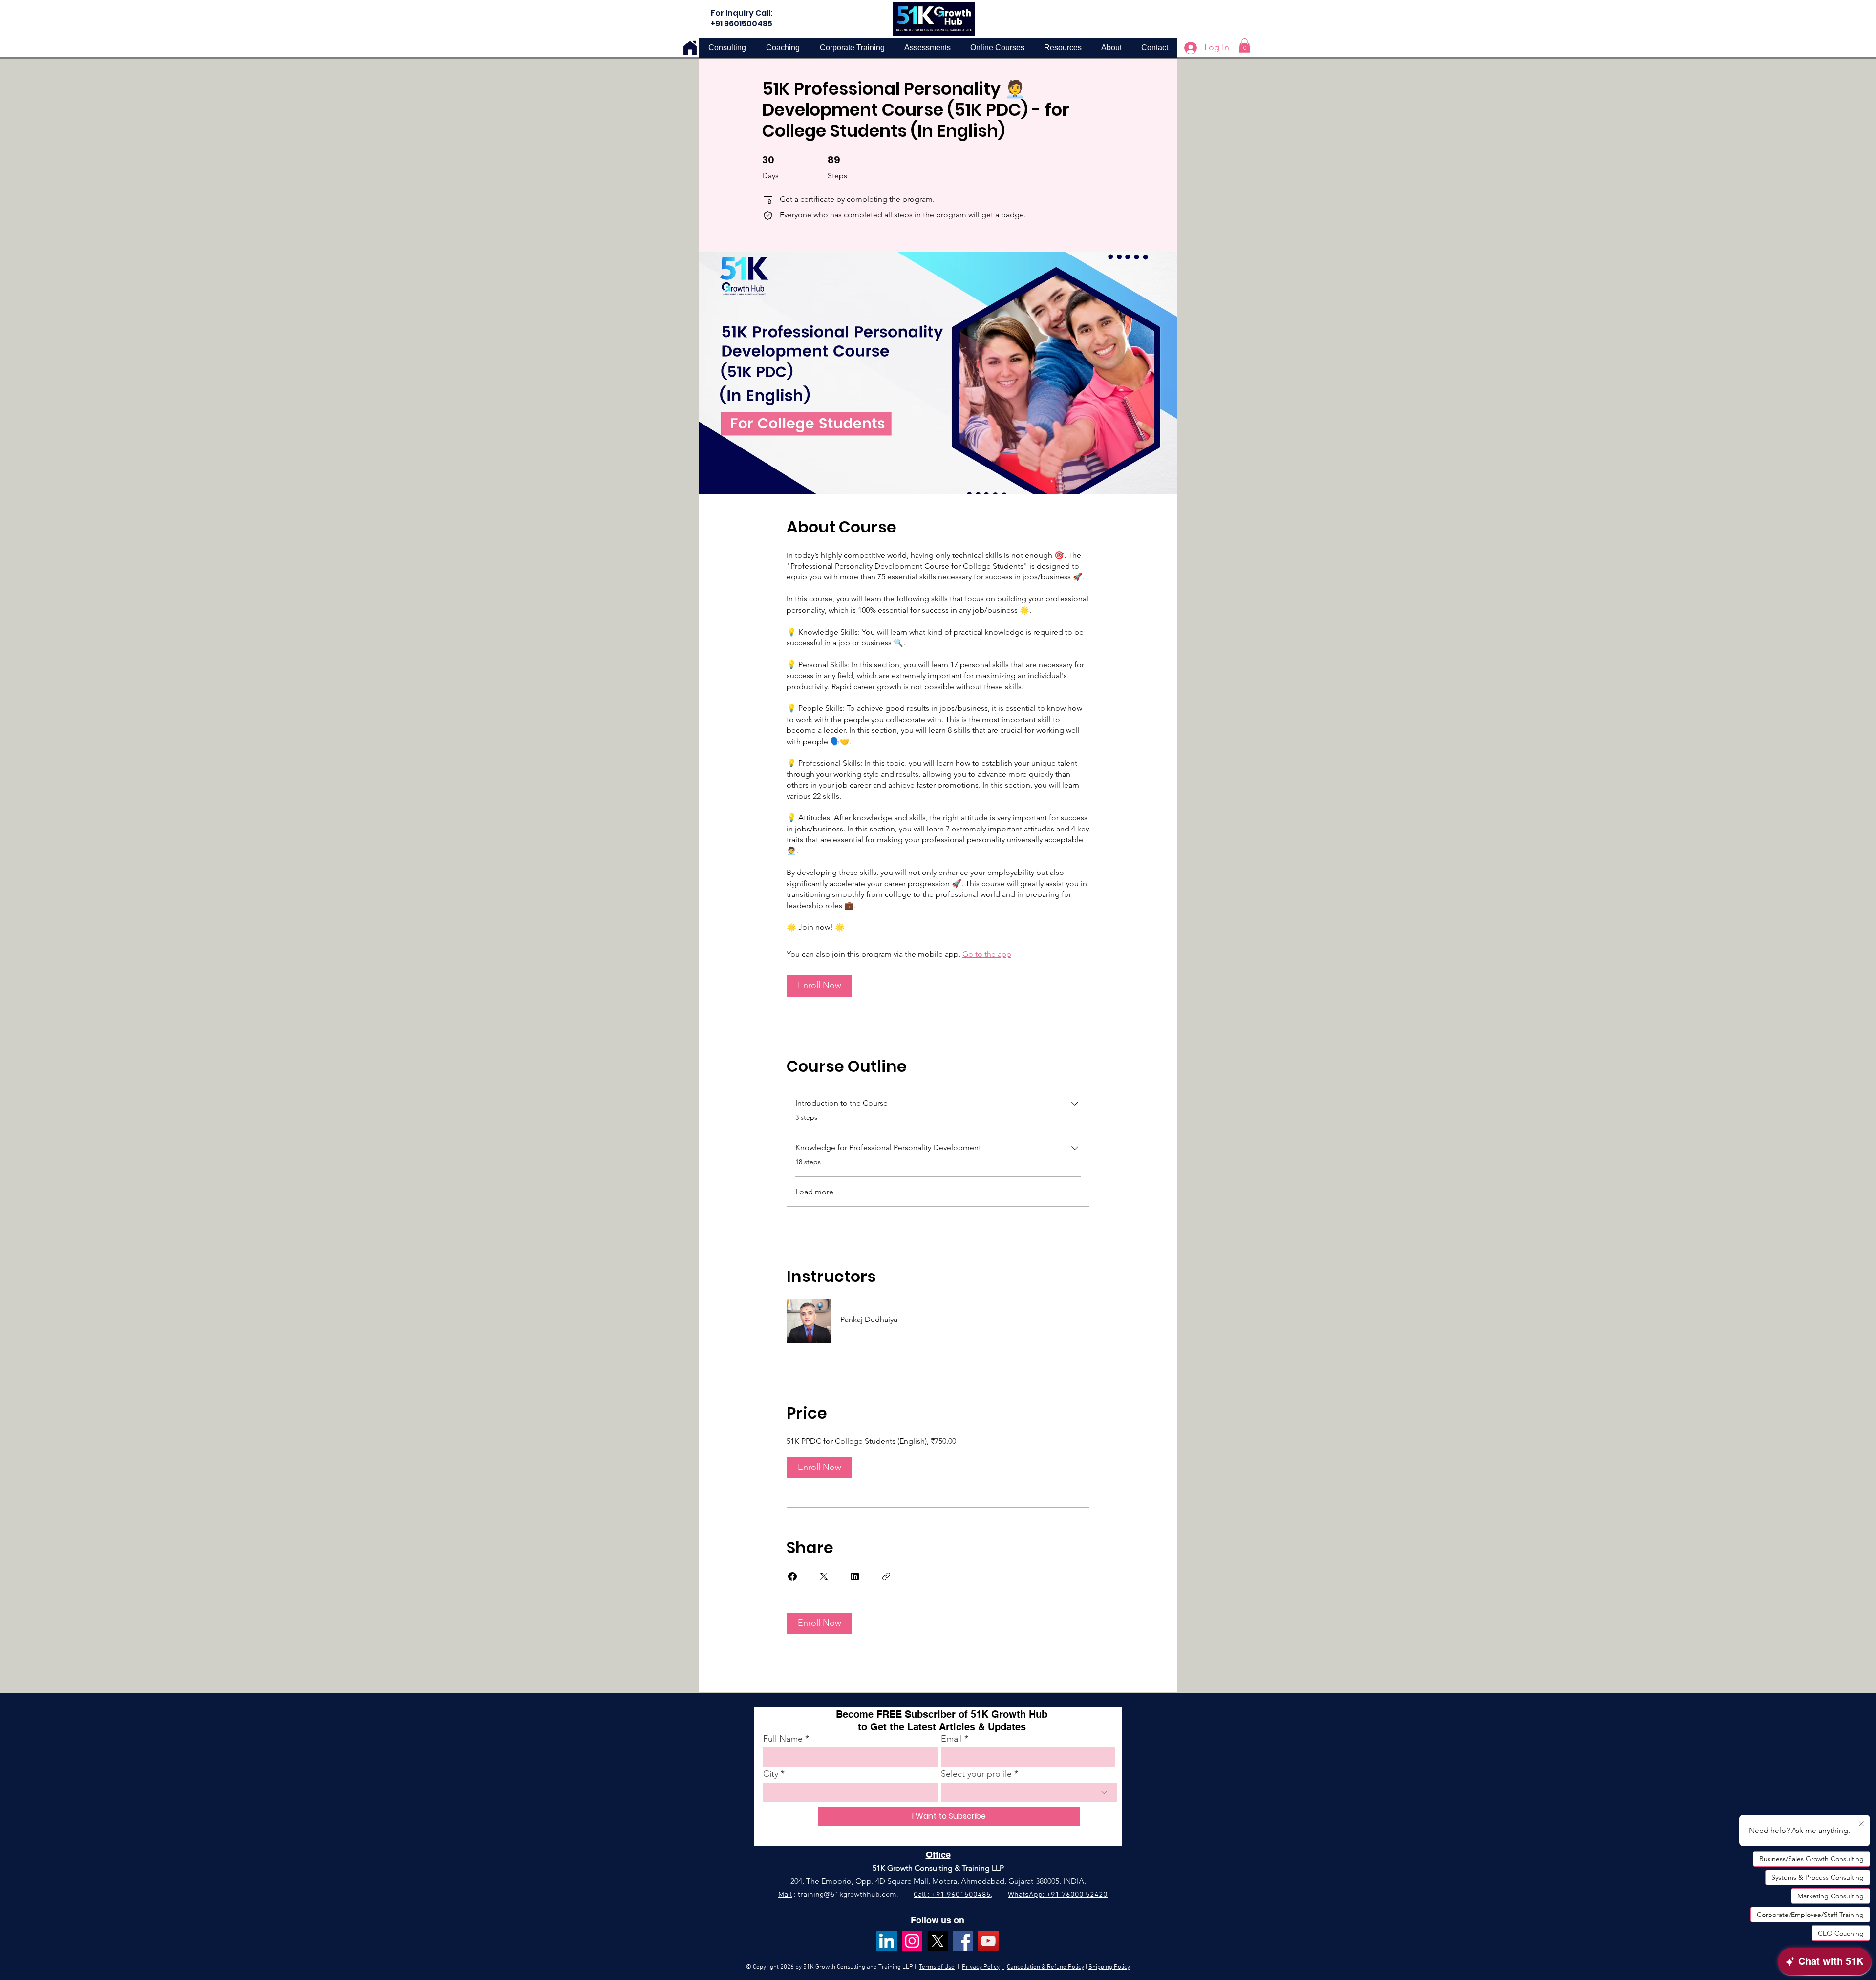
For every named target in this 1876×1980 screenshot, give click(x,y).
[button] (1245, 45)
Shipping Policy (1109, 1967)
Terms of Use (937, 1967)
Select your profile (976, 1774)
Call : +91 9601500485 (952, 1895)
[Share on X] (824, 1576)
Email (951, 1739)
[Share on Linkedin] (855, 1576)
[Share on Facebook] (792, 1576)
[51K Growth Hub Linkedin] (887, 1941)
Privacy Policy (981, 1967)
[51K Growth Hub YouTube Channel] (988, 1941)
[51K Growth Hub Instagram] (912, 1941)
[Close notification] (1861, 1824)
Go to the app (987, 954)
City (771, 1774)
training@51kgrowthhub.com (847, 1895)
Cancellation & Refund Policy (1045, 1967)
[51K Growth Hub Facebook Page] (963, 1941)
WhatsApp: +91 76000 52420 (1058, 1895)
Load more (814, 1192)
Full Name (783, 1739)
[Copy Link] (886, 1576)
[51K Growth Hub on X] (938, 1941)
